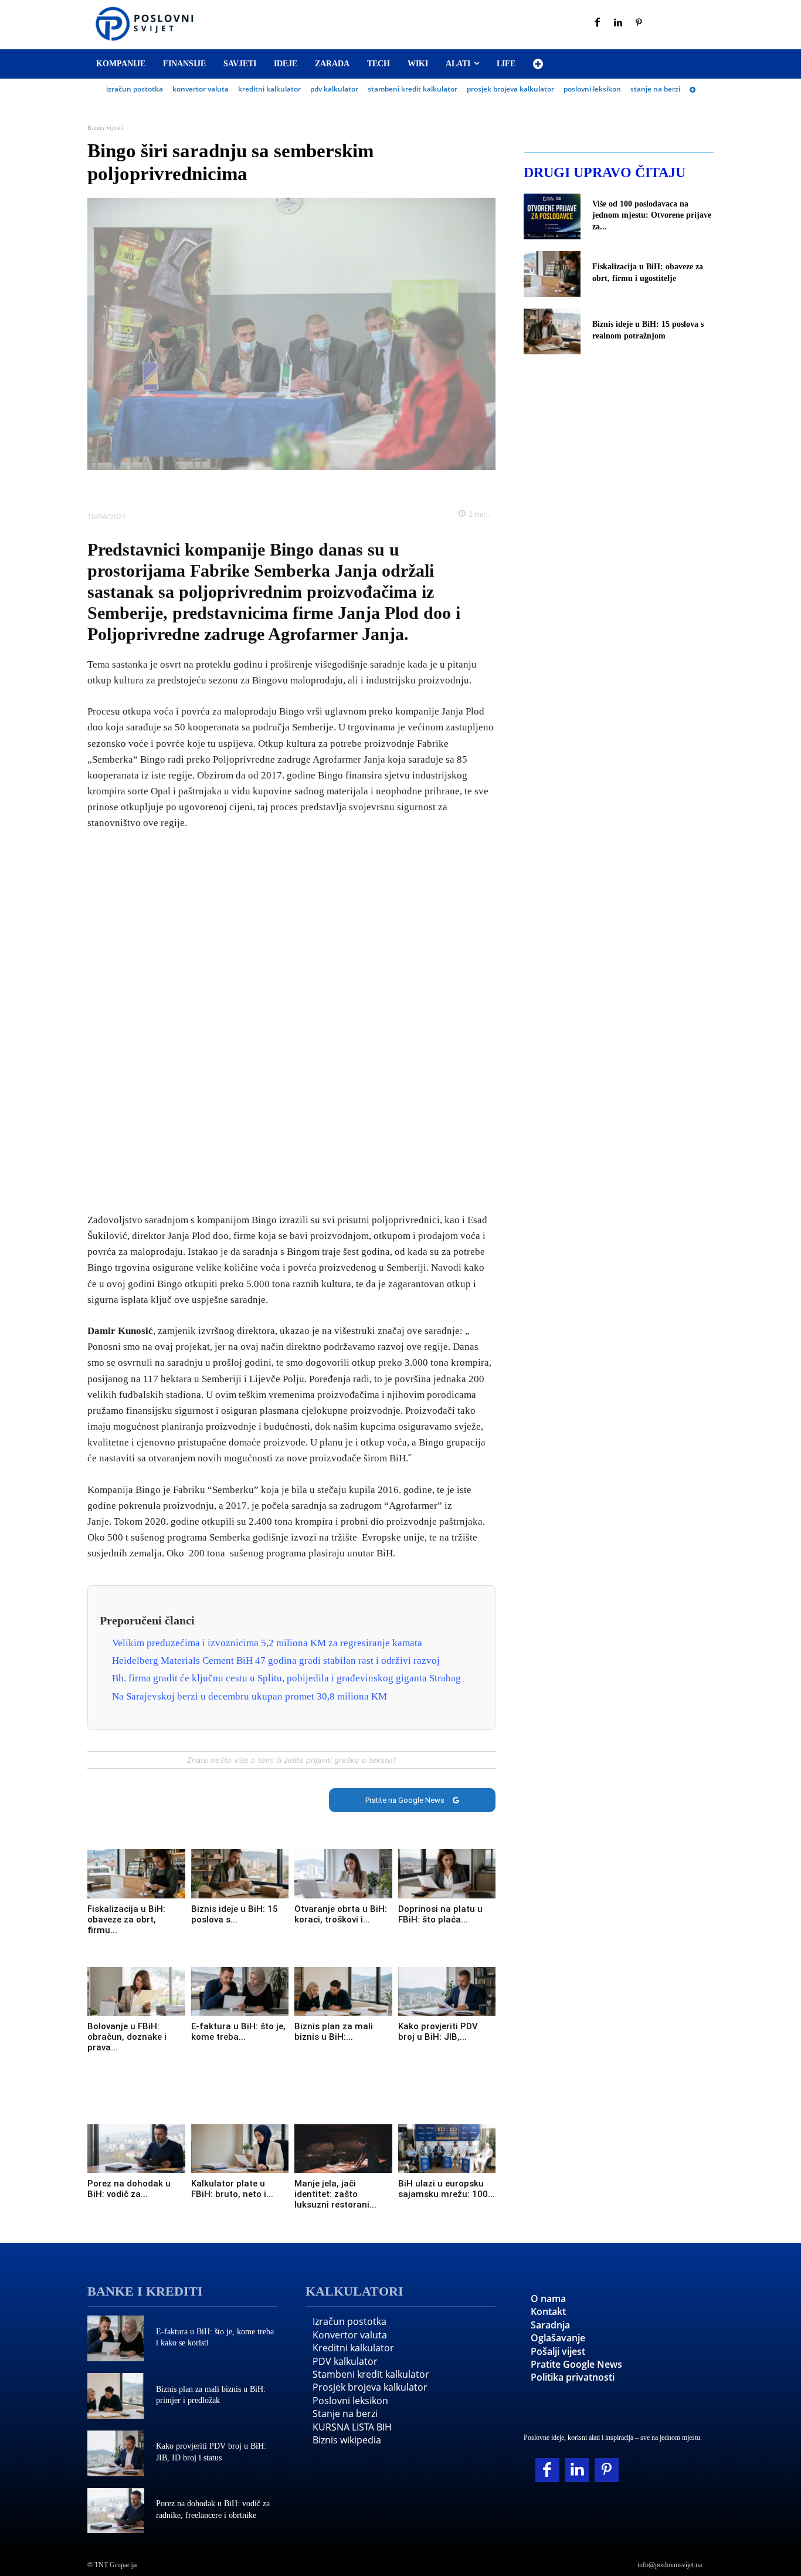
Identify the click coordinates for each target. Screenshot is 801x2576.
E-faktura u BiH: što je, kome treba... (238, 2032)
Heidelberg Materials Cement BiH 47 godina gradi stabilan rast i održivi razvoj (276, 1661)
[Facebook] (598, 23)
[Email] (359, 488)
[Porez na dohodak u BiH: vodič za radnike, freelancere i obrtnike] (136, 2149)
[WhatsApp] (305, 488)
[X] (251, 488)
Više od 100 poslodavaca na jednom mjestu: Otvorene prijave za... (652, 215)
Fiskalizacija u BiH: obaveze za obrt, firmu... (126, 1920)
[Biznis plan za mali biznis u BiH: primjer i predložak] (343, 1991)
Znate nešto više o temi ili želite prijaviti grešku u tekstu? (291, 1760)
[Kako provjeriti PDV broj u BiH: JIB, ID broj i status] (447, 1991)
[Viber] (332, 488)
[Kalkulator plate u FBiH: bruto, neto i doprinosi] (240, 2149)
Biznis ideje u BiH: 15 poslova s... (235, 1914)
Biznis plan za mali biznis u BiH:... (334, 2032)
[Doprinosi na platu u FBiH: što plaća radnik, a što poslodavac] (447, 1873)
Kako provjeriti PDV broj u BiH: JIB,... (438, 2032)
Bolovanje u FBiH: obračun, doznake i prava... (127, 2037)
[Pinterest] (639, 23)
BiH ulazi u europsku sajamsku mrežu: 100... (447, 2189)
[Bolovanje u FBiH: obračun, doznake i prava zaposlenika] (136, 1991)
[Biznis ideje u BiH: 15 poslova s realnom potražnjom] (240, 1873)
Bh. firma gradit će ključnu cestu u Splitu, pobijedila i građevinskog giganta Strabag (286, 1678)
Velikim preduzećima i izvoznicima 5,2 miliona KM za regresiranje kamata (267, 1643)
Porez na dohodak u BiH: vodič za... (129, 2189)
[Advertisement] (291, 1023)
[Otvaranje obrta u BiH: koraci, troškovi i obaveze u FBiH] (343, 1873)
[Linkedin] (619, 23)
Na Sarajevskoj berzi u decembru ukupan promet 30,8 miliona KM (250, 1696)
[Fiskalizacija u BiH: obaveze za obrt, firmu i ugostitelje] (136, 1873)
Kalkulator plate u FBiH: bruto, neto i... (232, 2189)
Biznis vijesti (105, 128)
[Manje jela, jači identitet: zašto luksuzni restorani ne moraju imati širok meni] (343, 2149)
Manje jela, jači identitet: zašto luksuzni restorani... (335, 2194)
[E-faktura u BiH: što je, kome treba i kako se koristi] (240, 1991)
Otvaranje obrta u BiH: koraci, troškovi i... (341, 1914)
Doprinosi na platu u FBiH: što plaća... (440, 1914)
